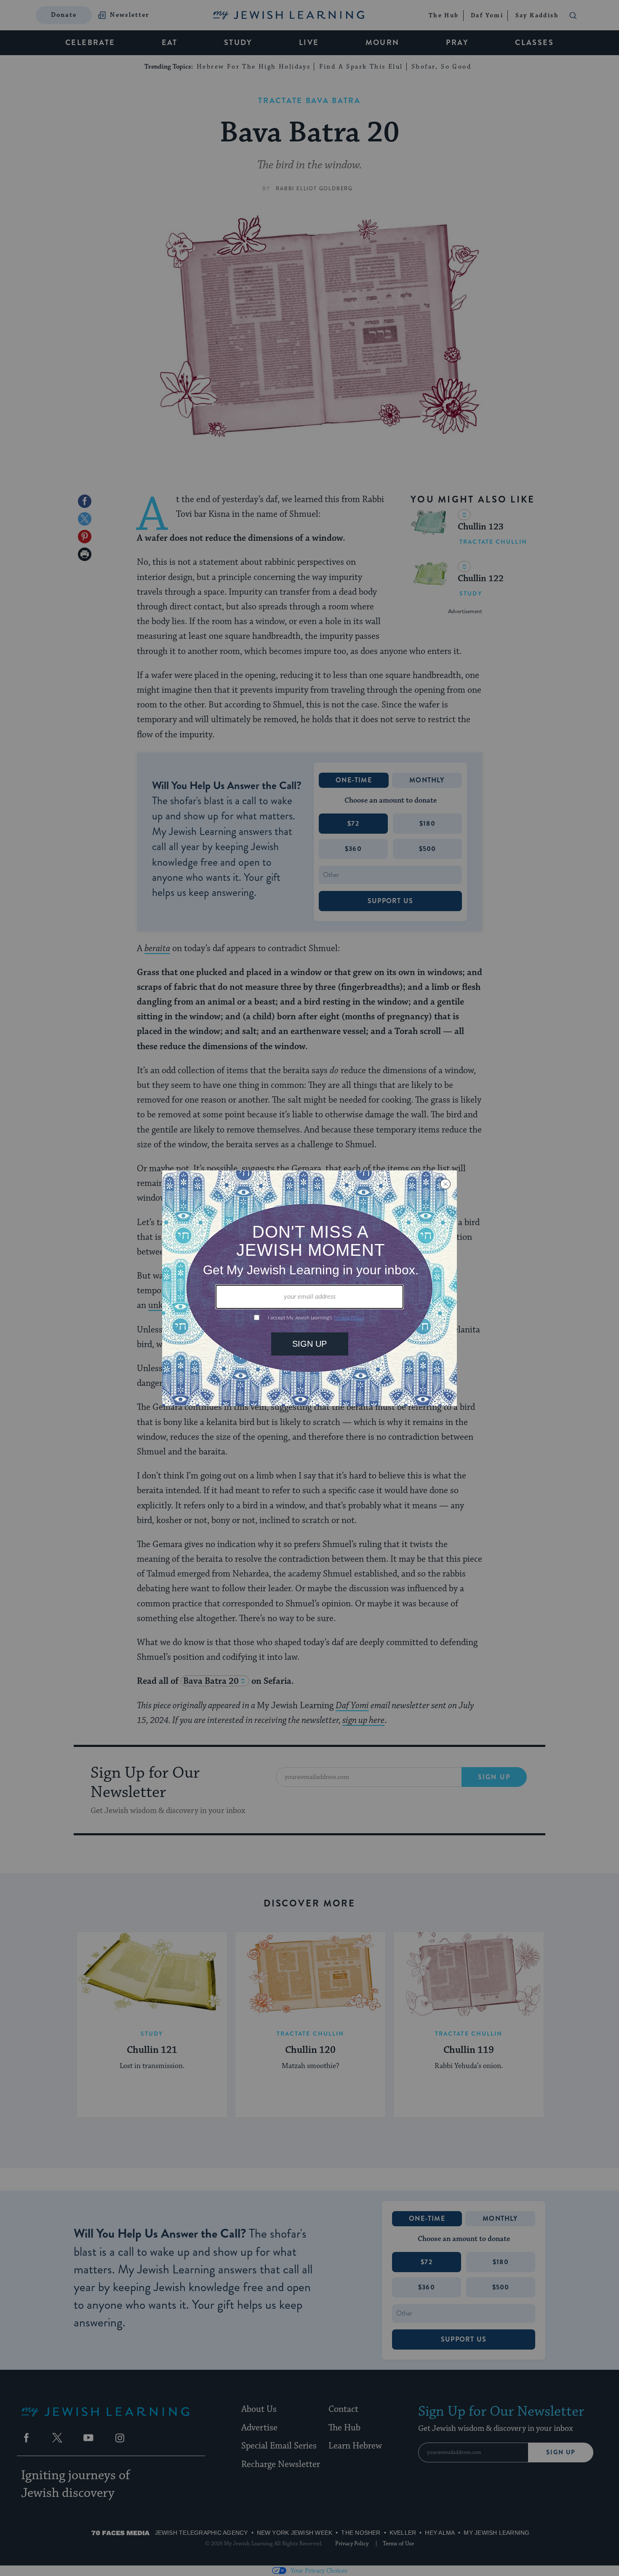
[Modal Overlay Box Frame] (309, 1288)
